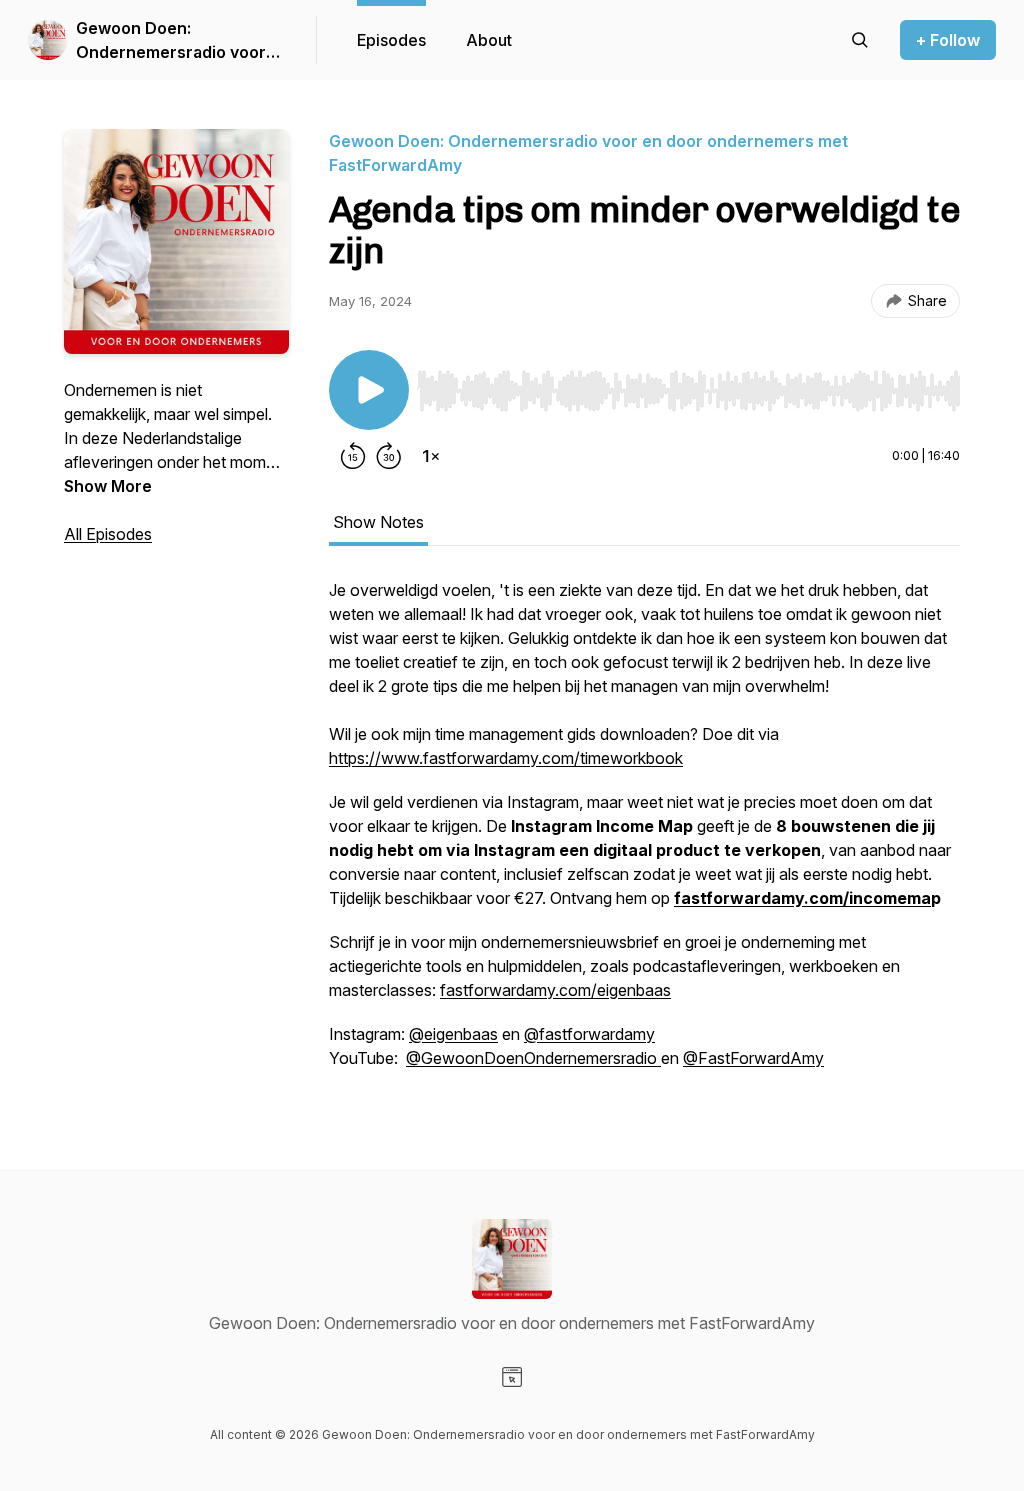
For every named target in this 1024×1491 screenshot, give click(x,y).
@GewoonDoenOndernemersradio (533, 1058)
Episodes (391, 40)
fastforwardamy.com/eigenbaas (555, 990)
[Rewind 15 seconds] (353, 456)
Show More (108, 486)
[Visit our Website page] (512, 1377)
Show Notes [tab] (378, 522)
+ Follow (948, 40)
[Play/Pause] (369, 390)
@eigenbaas (453, 1034)
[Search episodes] (860, 40)
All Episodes (108, 534)
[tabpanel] (644, 834)
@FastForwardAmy (753, 1058)
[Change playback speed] (431, 456)
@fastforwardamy (589, 1034)
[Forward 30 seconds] (389, 456)
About (489, 40)
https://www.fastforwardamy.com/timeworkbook (506, 758)
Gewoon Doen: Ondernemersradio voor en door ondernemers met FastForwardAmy (179, 41)
